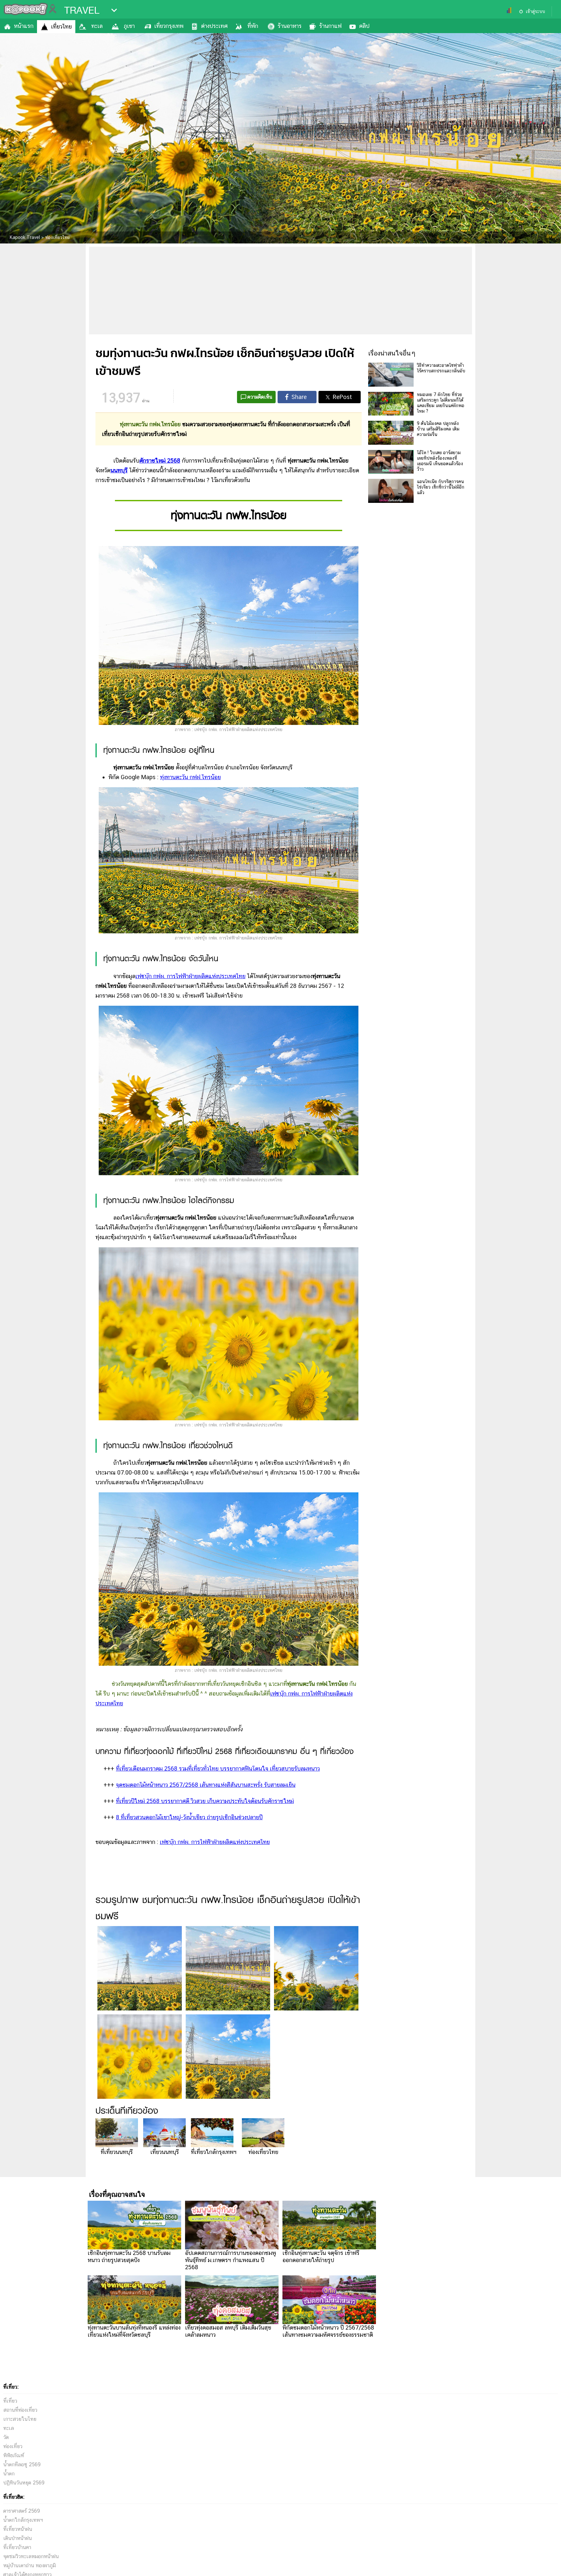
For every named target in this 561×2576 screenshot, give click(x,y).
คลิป (364, 26)
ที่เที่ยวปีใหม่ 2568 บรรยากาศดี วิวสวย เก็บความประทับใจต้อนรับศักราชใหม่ (205, 1801)
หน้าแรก (24, 26)
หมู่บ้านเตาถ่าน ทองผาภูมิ (30, 2565)
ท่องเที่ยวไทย (263, 2152)
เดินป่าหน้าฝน (18, 2538)
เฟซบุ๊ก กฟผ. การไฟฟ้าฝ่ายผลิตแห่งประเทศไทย (190, 976)
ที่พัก (253, 26)
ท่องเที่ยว (13, 2446)
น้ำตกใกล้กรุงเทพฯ (23, 2520)
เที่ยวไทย (61, 26)
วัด (6, 2437)
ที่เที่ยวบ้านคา (17, 2547)
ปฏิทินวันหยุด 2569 (24, 2483)
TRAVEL (82, 10)
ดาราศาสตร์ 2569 (22, 2511)
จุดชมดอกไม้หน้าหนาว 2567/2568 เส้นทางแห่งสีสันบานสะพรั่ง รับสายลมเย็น (206, 1785)
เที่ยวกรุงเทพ (169, 26)
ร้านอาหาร (290, 26)
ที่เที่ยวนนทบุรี (117, 2152)
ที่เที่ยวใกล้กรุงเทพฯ (214, 2152)
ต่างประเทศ (214, 26)
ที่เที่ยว (10, 2401)
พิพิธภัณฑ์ (14, 2455)
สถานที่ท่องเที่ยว (20, 2410)
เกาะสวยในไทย (20, 2419)
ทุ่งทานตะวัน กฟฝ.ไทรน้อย (190, 777)
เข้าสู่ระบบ (535, 11)
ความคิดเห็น (260, 397)
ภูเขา (129, 26)
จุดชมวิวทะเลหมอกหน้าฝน (31, 2556)
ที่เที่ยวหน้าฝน (18, 2529)
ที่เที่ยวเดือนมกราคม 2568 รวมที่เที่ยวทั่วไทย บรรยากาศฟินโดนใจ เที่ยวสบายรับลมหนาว (218, 1768)
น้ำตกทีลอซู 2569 (22, 2464)
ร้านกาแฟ (330, 26)
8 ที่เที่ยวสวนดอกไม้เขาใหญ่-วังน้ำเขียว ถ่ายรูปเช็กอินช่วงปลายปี (189, 1817)
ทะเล (97, 26)
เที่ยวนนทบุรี (165, 2152)
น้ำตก (9, 2474)
